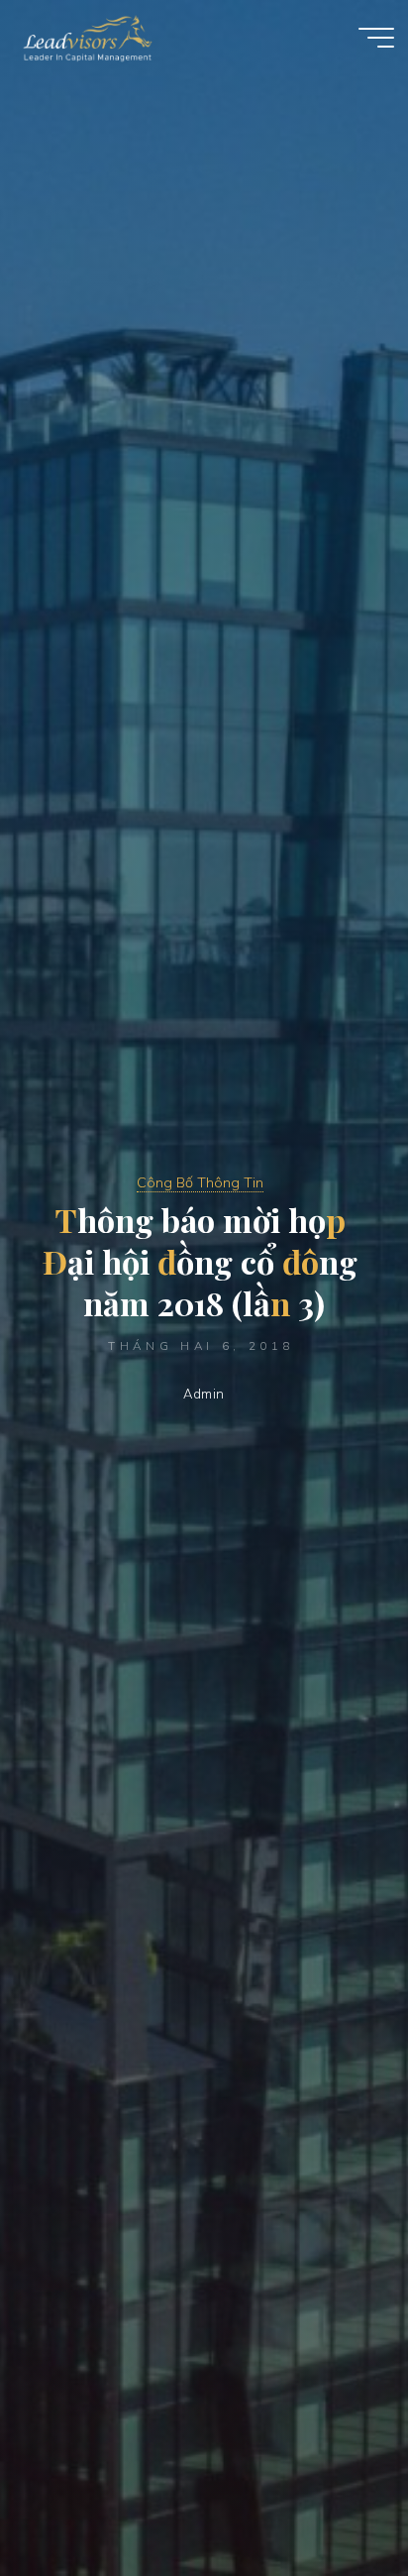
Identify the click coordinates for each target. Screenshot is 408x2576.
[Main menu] (376, 38)
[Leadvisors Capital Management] (83, 37)
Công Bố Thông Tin (200, 1182)
